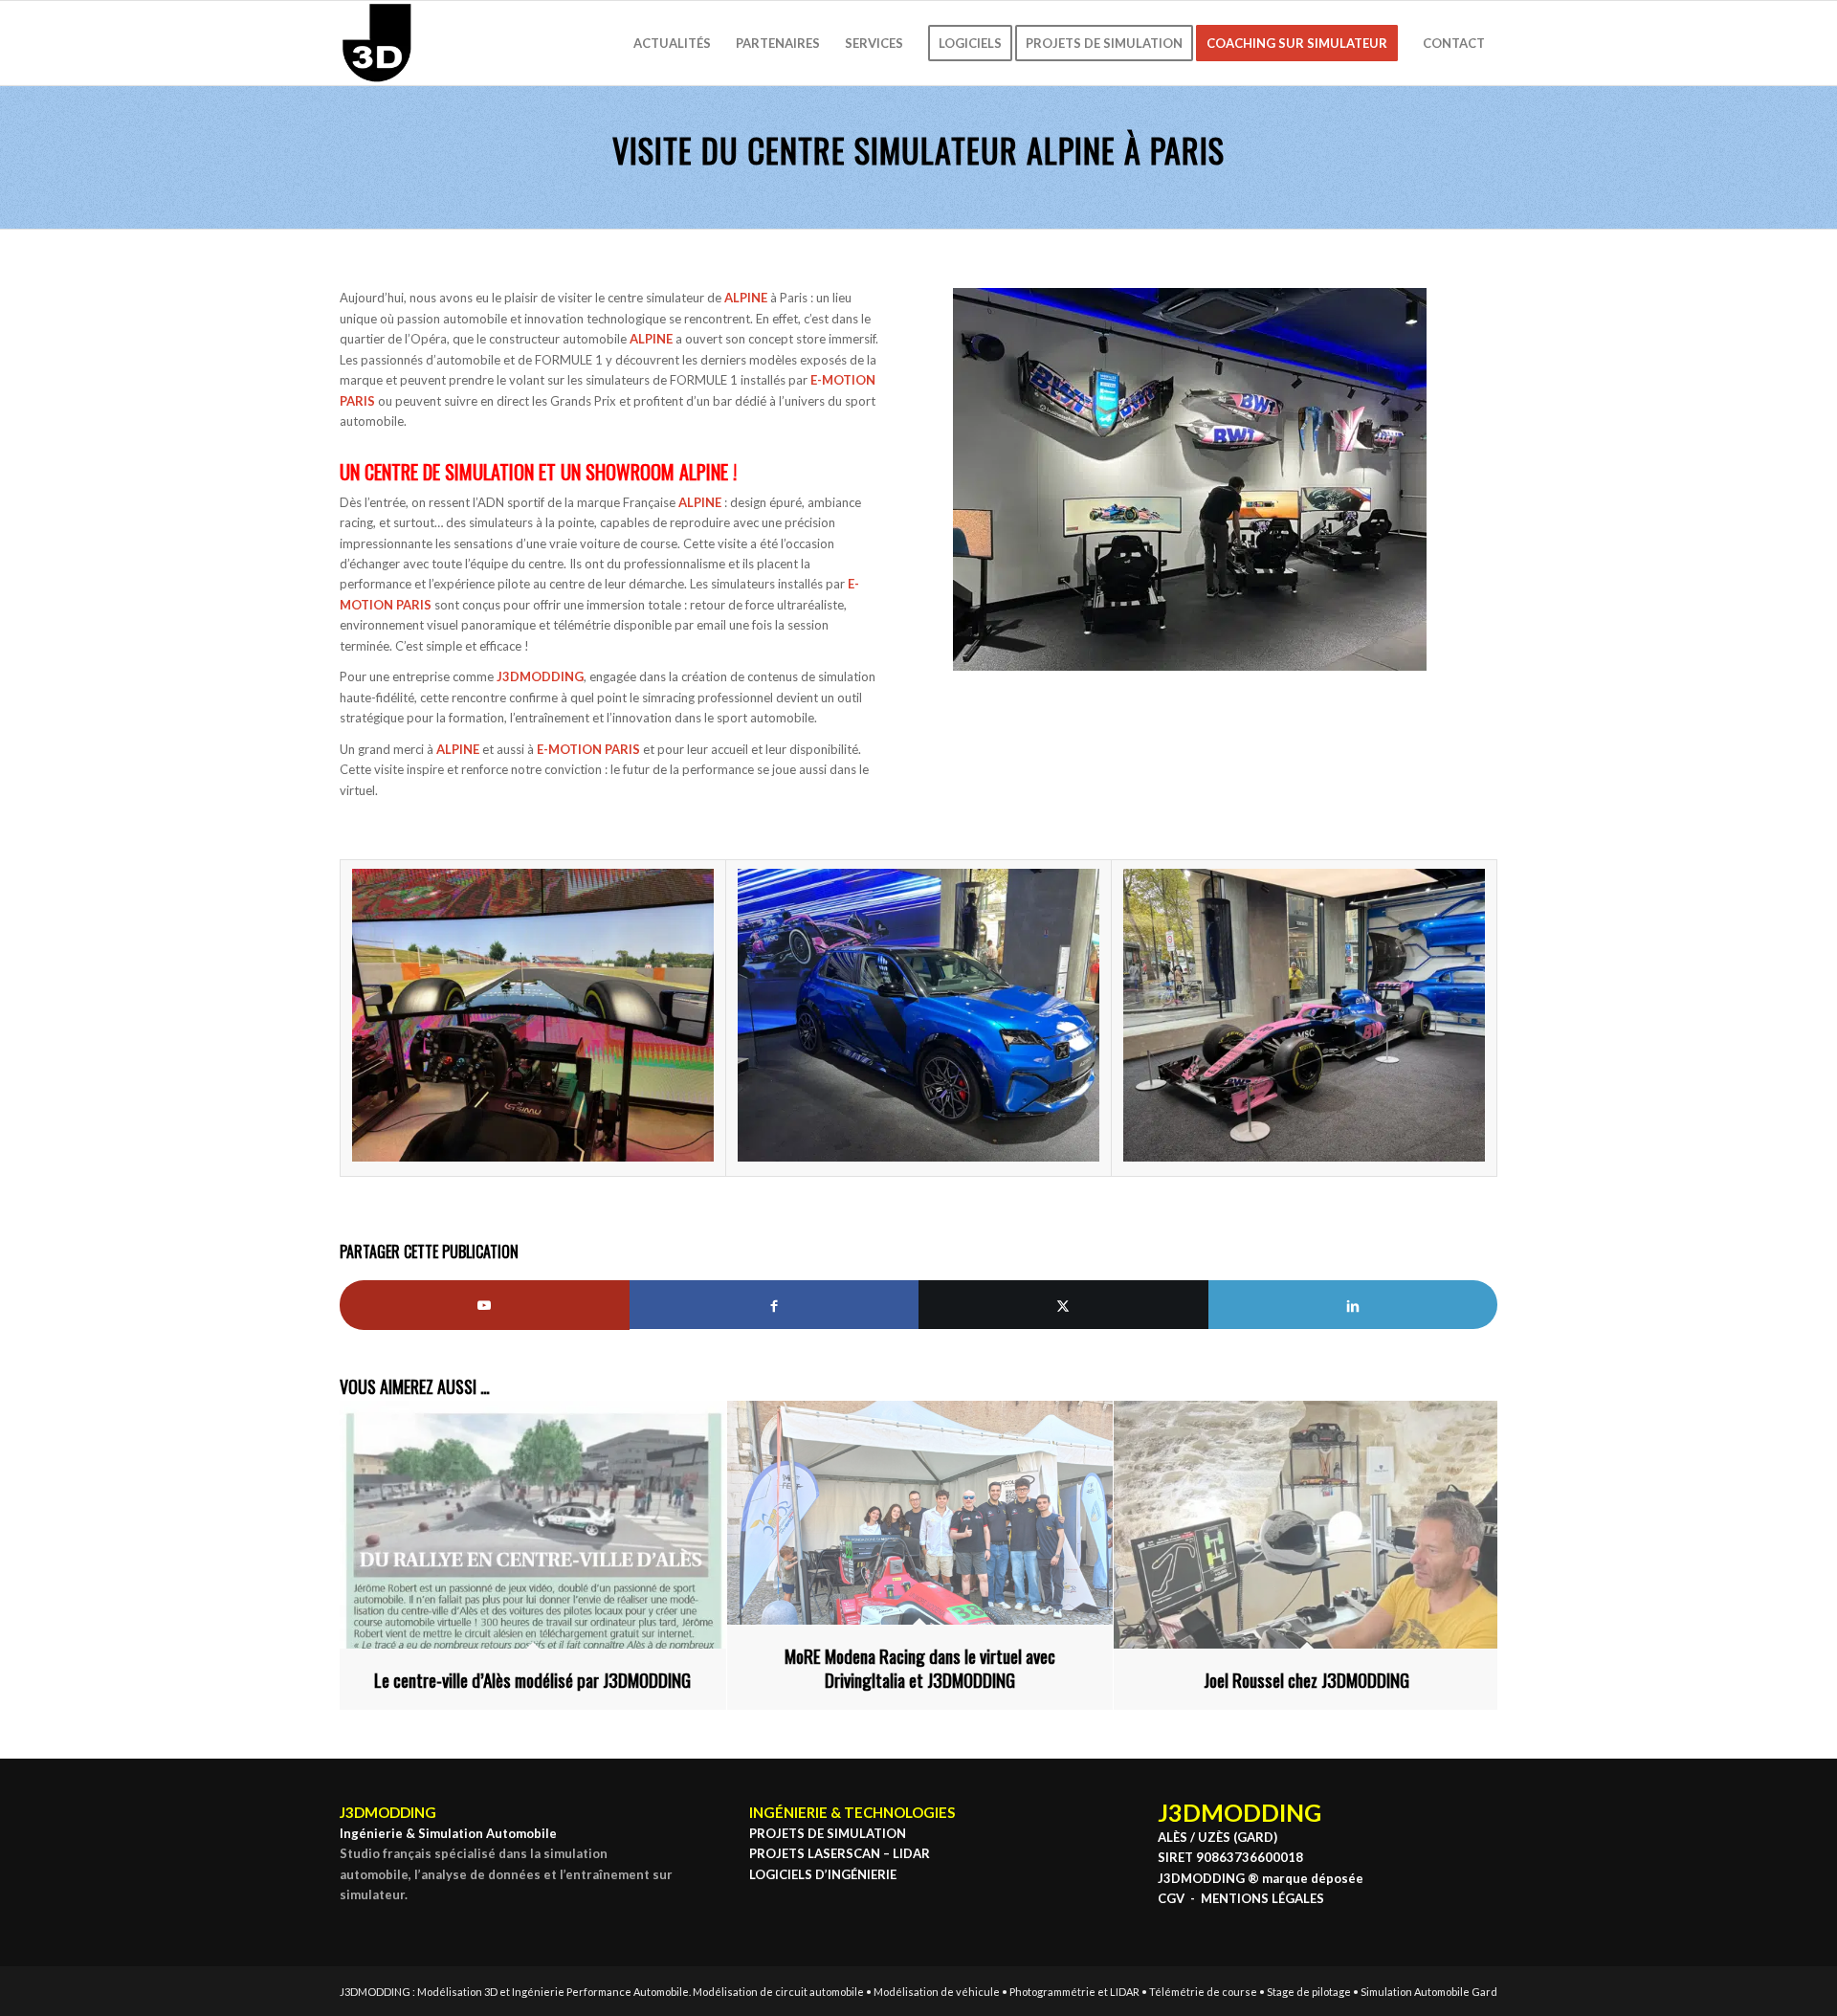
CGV (1171, 1898)
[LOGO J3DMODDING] (377, 43)
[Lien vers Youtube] (485, 1305)
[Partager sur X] (1063, 1305)
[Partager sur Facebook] (775, 1305)
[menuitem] (672, 43)
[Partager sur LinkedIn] (1353, 1305)
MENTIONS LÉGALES (1262, 1898)
